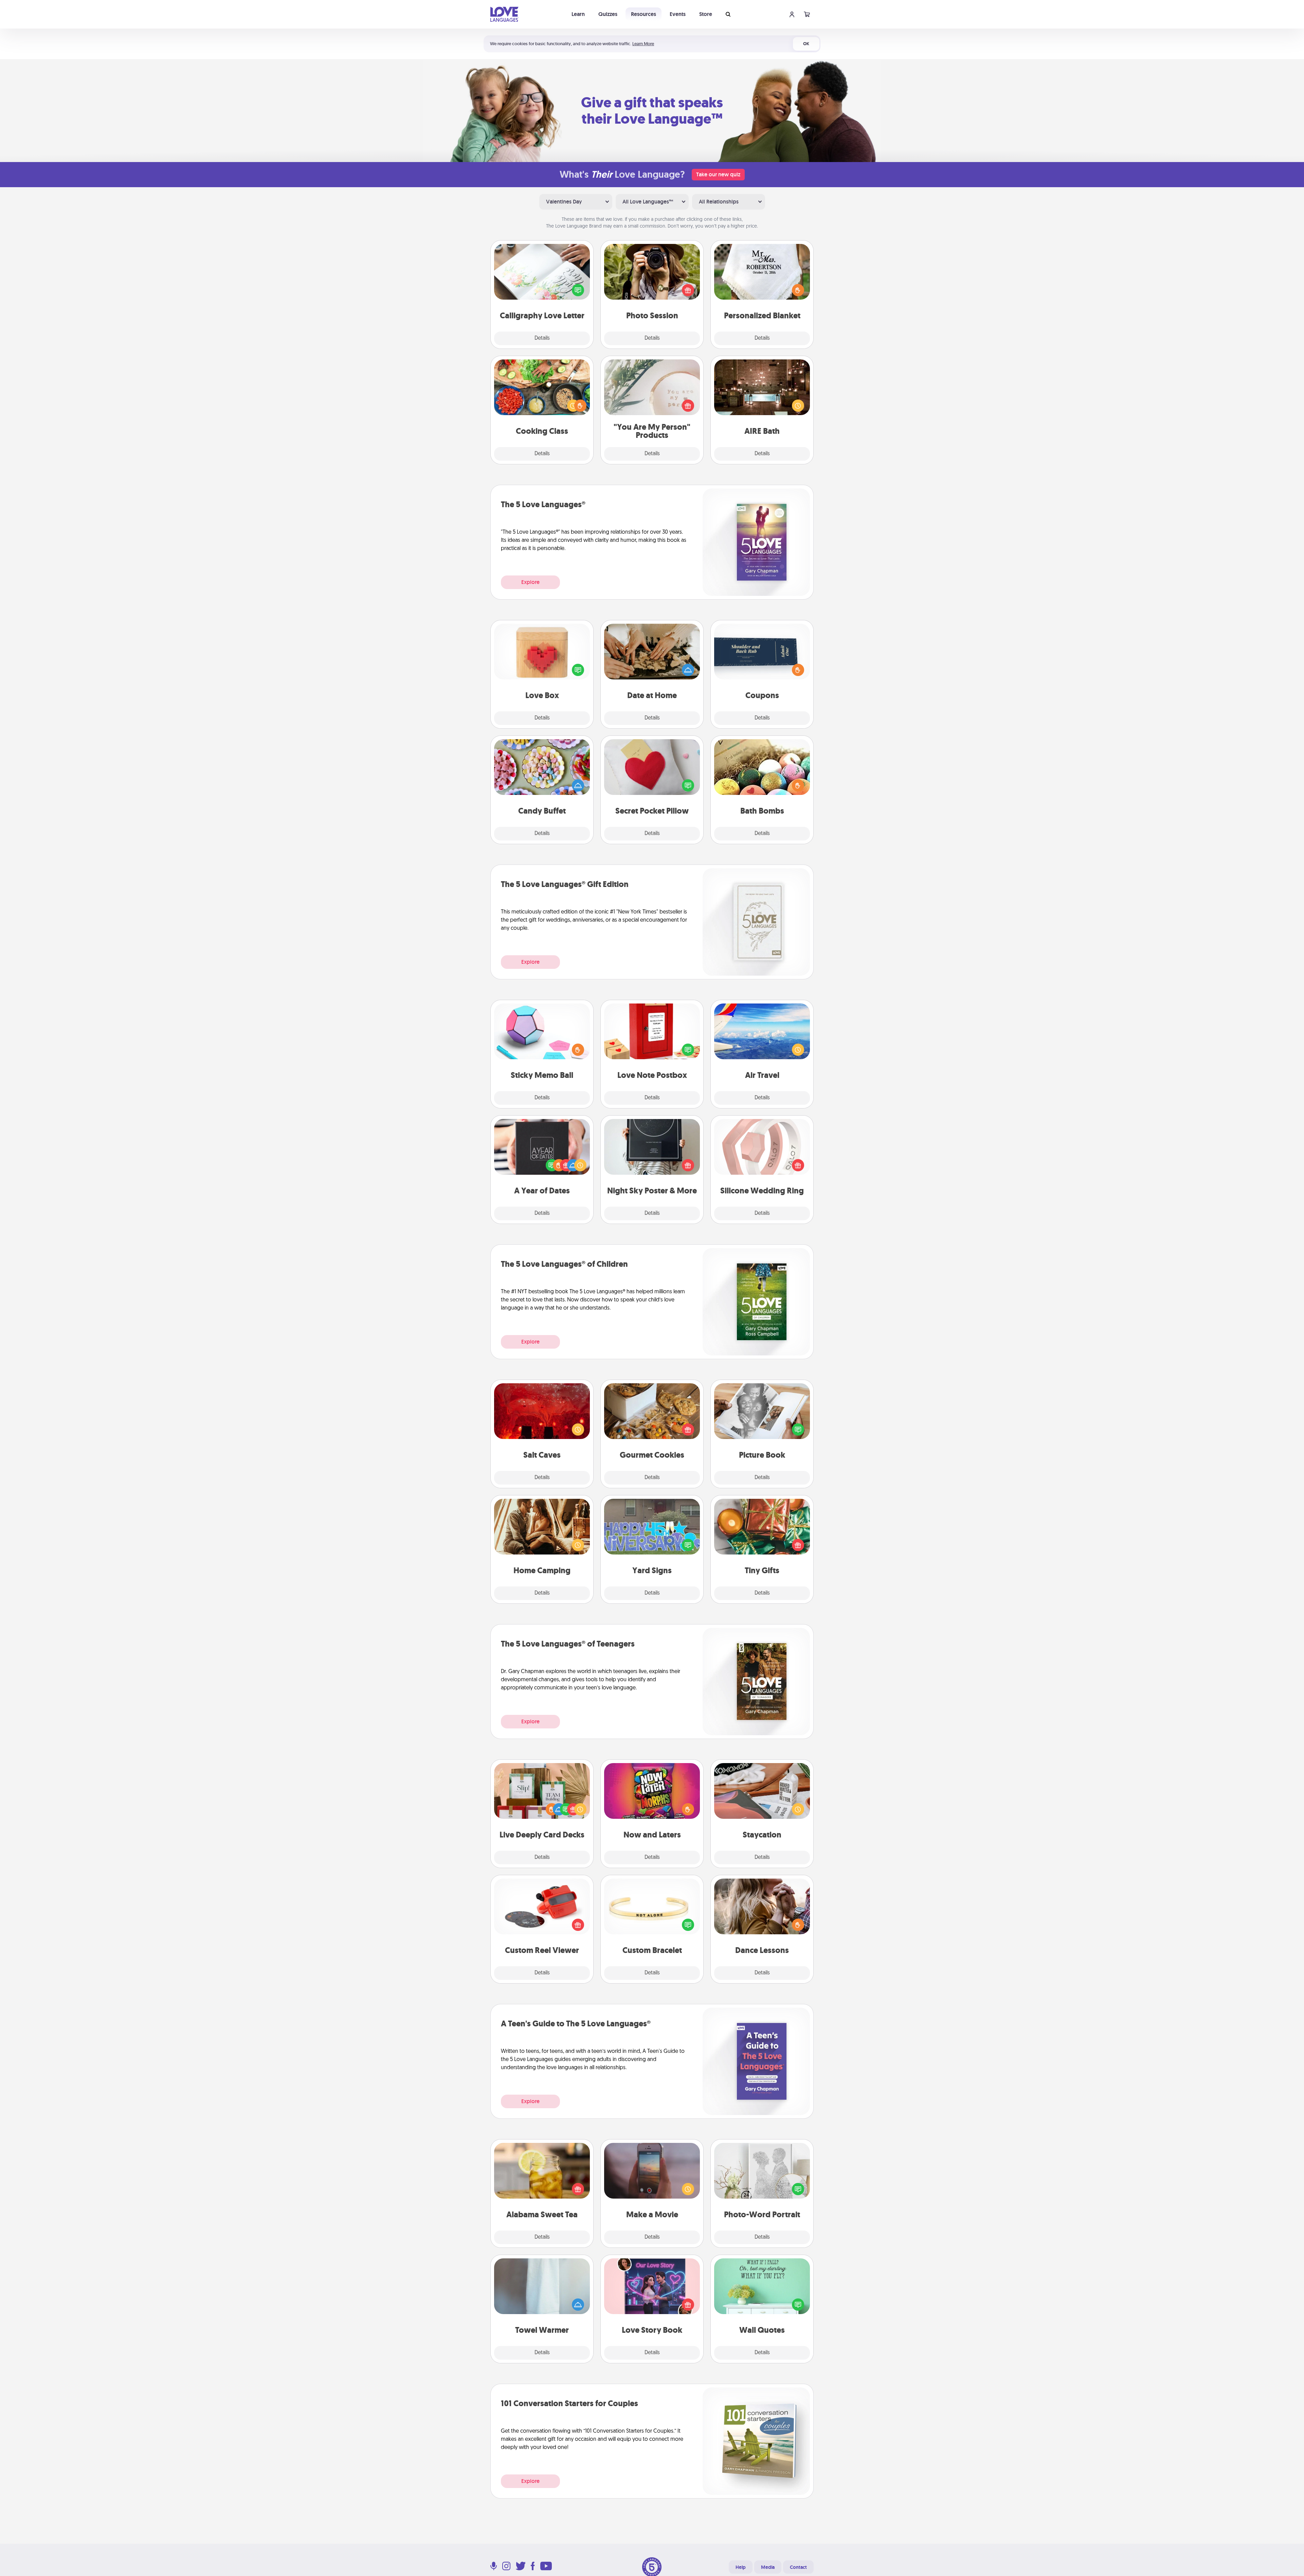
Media (768, 2567)
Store (706, 14)
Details (542, 338)
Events (678, 14)
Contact (798, 2567)
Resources (644, 14)
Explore (530, 582)
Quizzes (608, 14)
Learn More (643, 44)
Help (741, 2567)
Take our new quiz (718, 174)
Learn (578, 14)
